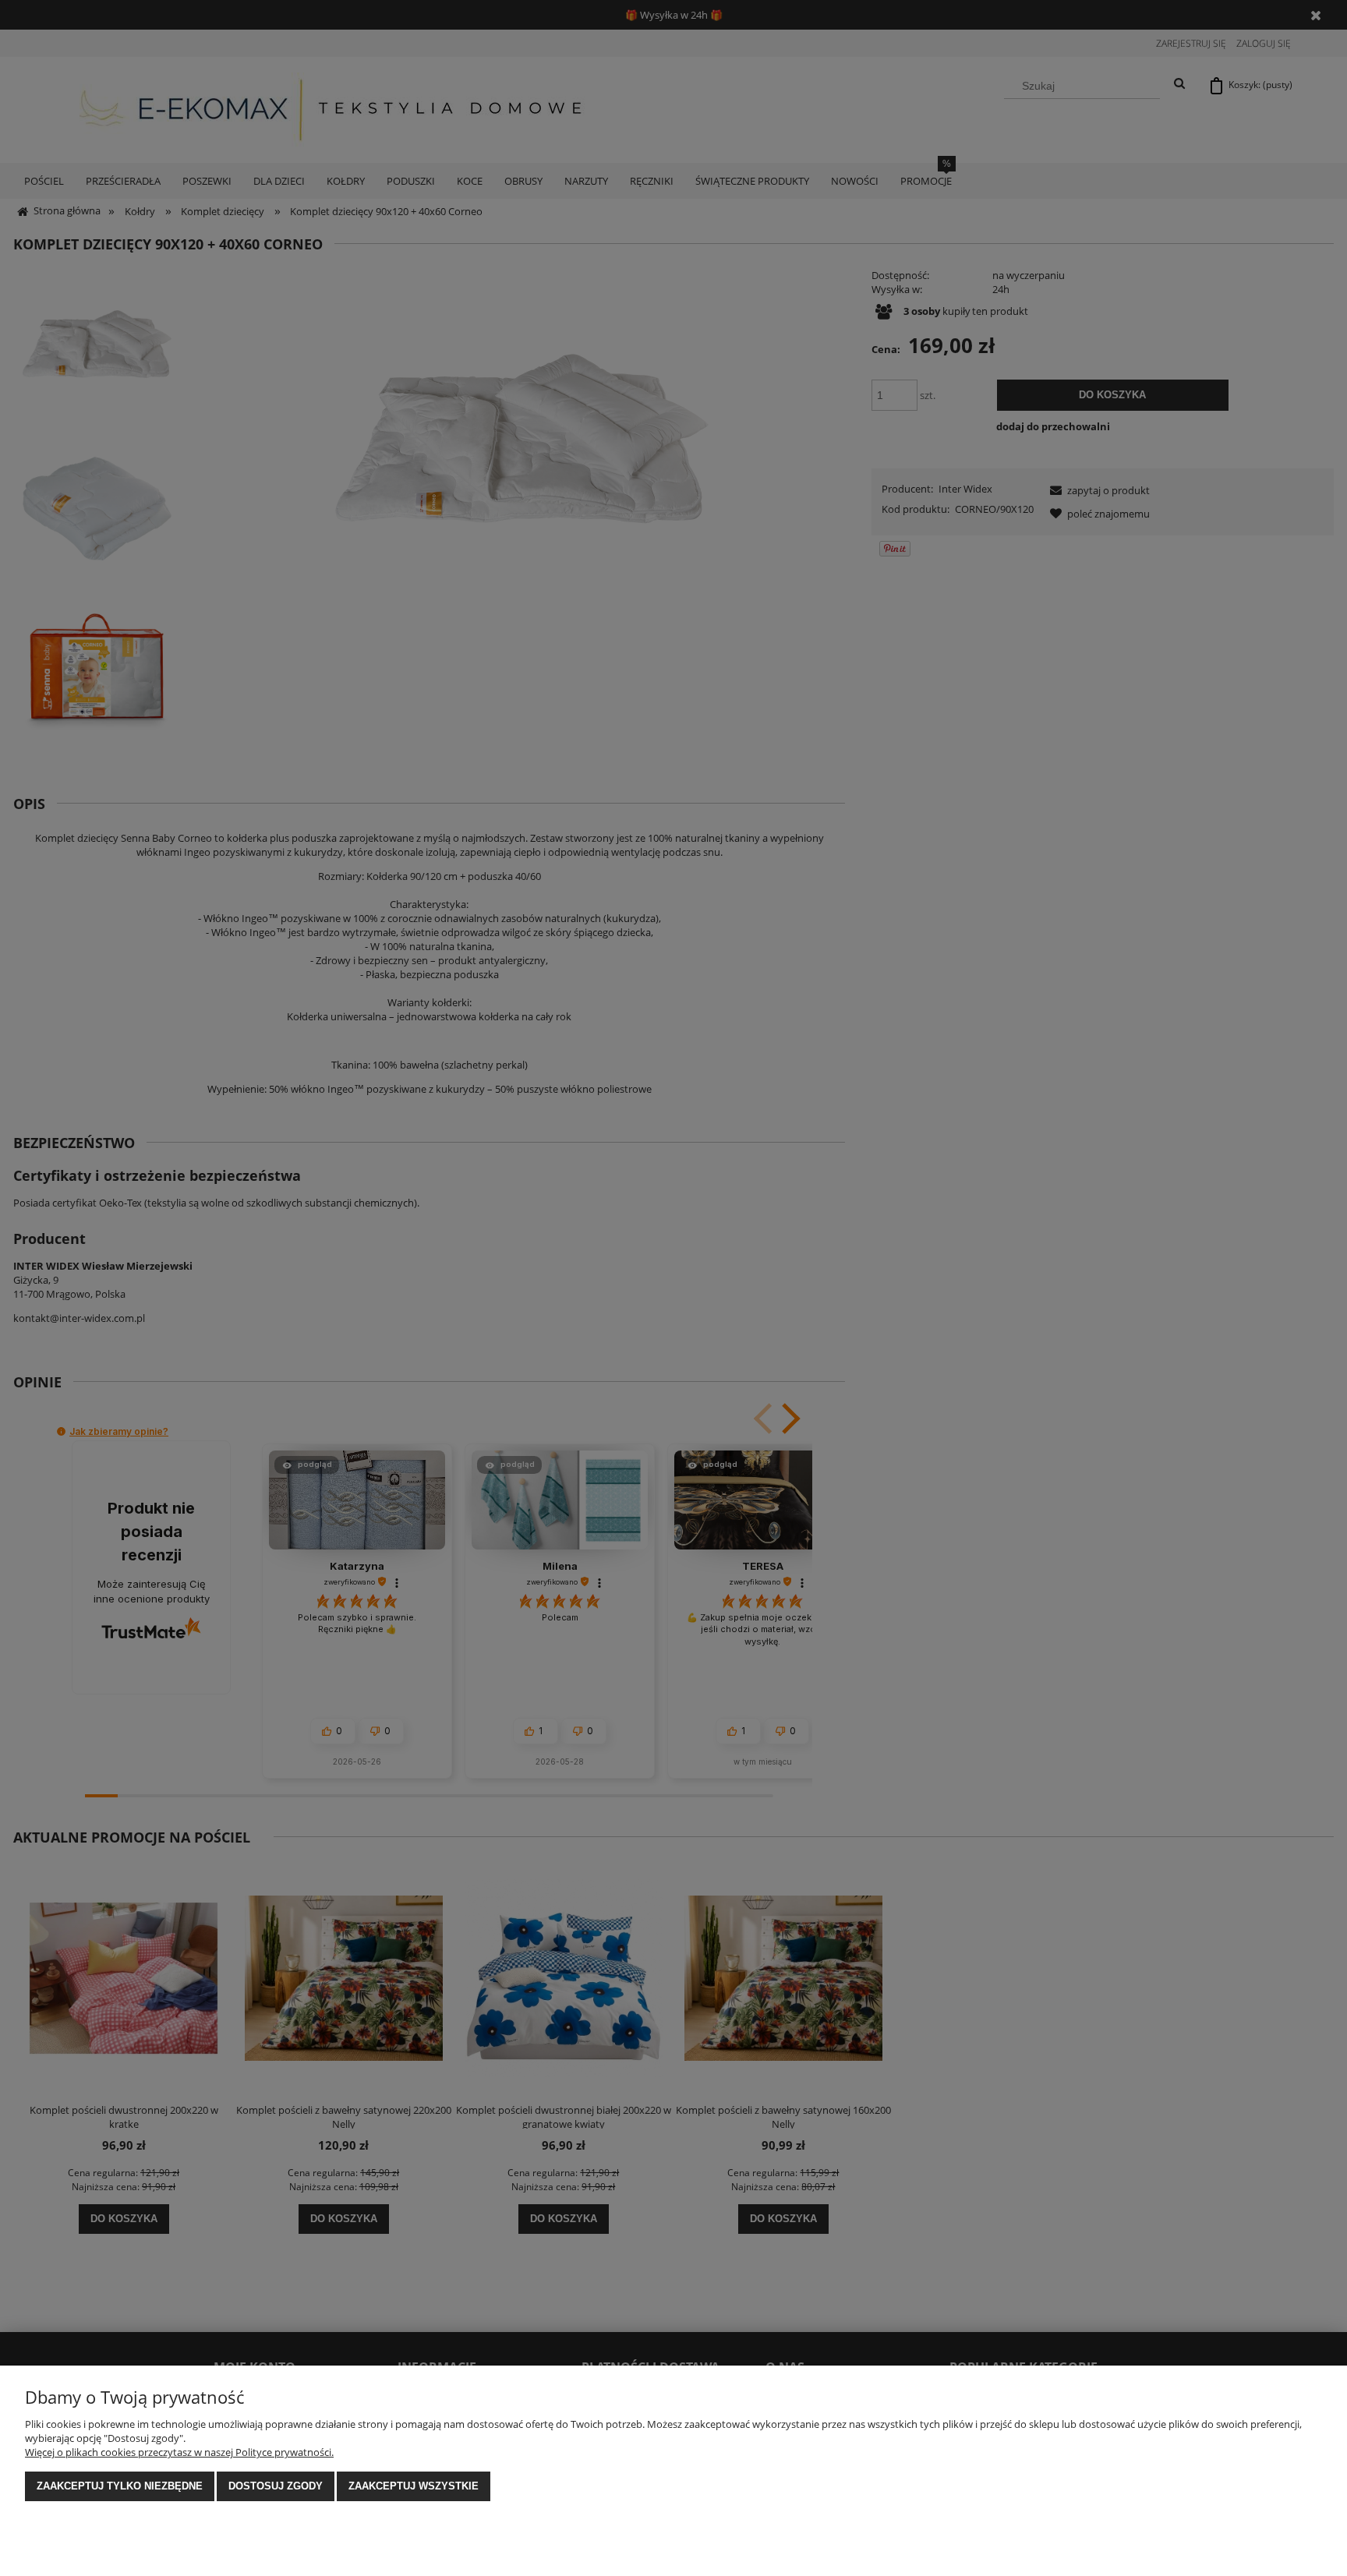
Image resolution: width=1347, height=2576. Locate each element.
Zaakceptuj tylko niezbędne (120, 2486)
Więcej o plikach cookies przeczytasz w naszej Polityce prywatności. (179, 2452)
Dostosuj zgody (276, 2486)
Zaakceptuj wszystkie (414, 2486)
